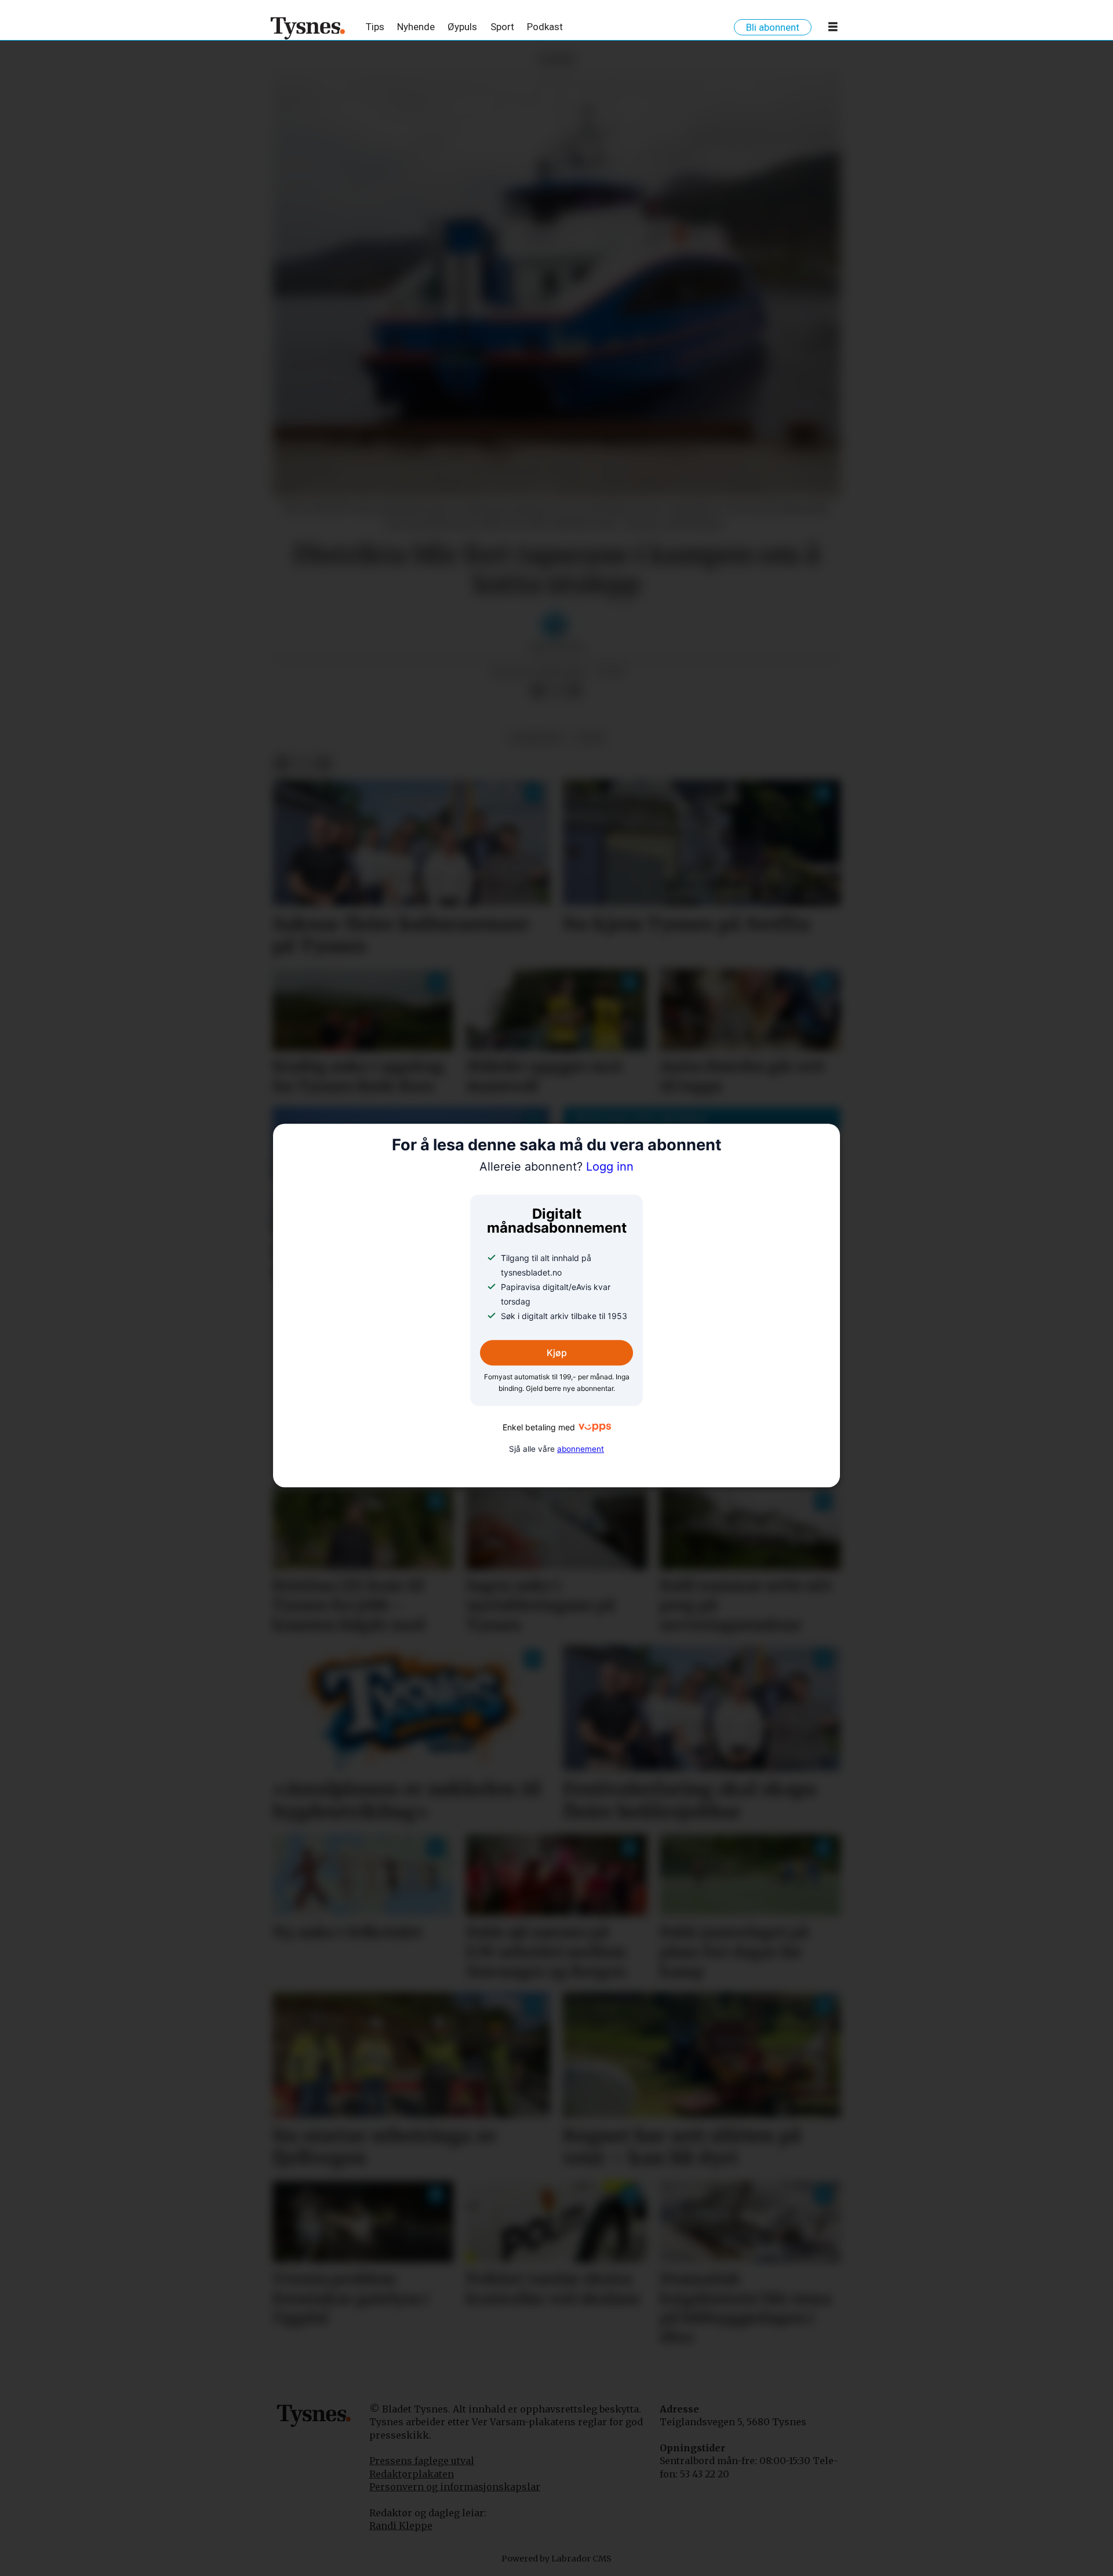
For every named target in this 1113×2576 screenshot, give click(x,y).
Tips (375, 27)
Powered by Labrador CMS (556, 2559)
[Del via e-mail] (574, 691)
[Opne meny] (833, 29)
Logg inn (556, 1167)
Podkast (545, 27)
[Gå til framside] (308, 28)
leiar (590, 738)
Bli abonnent (773, 27)
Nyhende (416, 27)
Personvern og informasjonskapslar (455, 2487)
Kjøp (557, 1353)
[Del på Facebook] (537, 691)
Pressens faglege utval (422, 2461)
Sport (502, 27)
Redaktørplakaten (412, 2474)
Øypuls (462, 27)
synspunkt (536, 738)
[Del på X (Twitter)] (556, 691)
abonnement (581, 1449)
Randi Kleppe (401, 2526)
